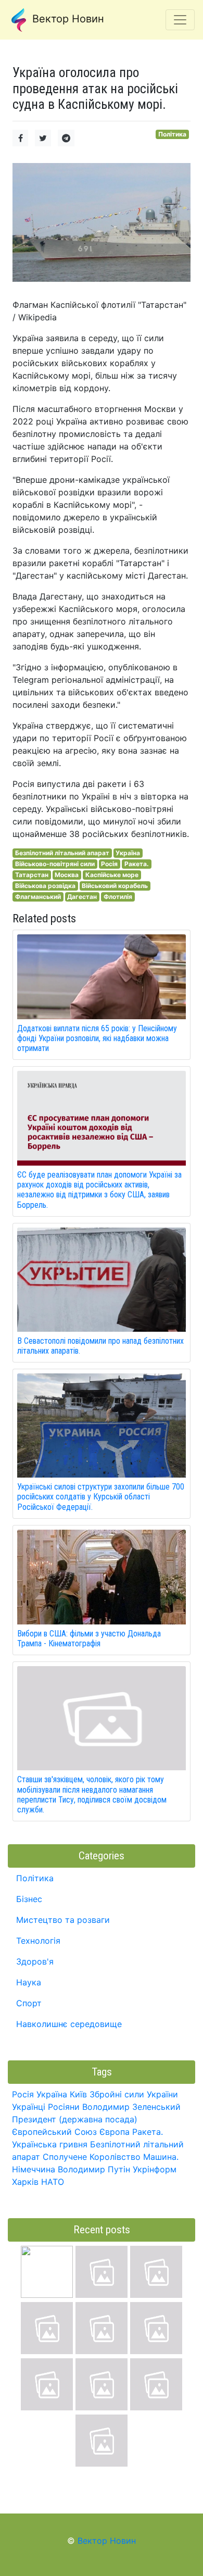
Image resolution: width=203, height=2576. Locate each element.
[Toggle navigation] (180, 20)
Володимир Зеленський (131, 2107)
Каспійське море (112, 875)
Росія (109, 864)
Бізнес (29, 1899)
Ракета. (137, 864)
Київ (78, 2094)
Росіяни (64, 2107)
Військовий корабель (115, 886)
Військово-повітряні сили (55, 864)
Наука (29, 1982)
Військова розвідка (45, 886)
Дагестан (82, 897)
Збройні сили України (134, 2094)
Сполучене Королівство (92, 2157)
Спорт (29, 2003)
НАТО (53, 2182)
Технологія (38, 1941)
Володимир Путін (94, 2169)
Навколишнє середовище (69, 2024)
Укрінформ (155, 2169)
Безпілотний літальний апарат (62, 853)
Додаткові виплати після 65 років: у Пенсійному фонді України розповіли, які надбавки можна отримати (97, 1038)
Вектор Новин (67, 19)
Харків (25, 2182)
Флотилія (118, 897)
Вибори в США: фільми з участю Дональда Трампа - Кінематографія (89, 1639)
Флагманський (38, 897)
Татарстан (32, 875)
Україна (128, 853)
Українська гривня (50, 2144)
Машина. (161, 2157)
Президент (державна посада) (75, 2119)
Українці (29, 2107)
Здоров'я (35, 1961)
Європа (115, 2132)
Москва (67, 875)
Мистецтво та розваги (63, 1920)
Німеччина (34, 2169)
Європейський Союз (54, 2132)
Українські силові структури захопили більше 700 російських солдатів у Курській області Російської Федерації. (101, 1497)
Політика (172, 134)
